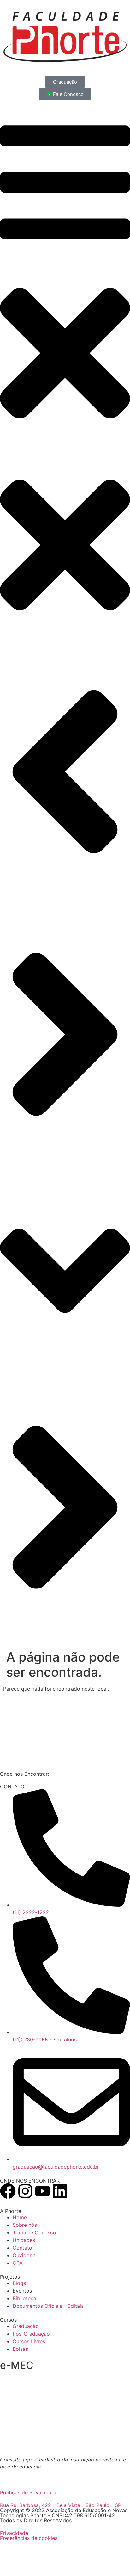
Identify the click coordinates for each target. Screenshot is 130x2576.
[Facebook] (8, 2191)
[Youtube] (43, 2191)
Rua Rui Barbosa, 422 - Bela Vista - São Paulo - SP (61, 2505)
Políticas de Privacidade (29, 2492)
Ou (17, 2474)
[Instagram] (25, 2191)
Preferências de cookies (29, 2538)
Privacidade (14, 2533)
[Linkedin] (60, 2191)
